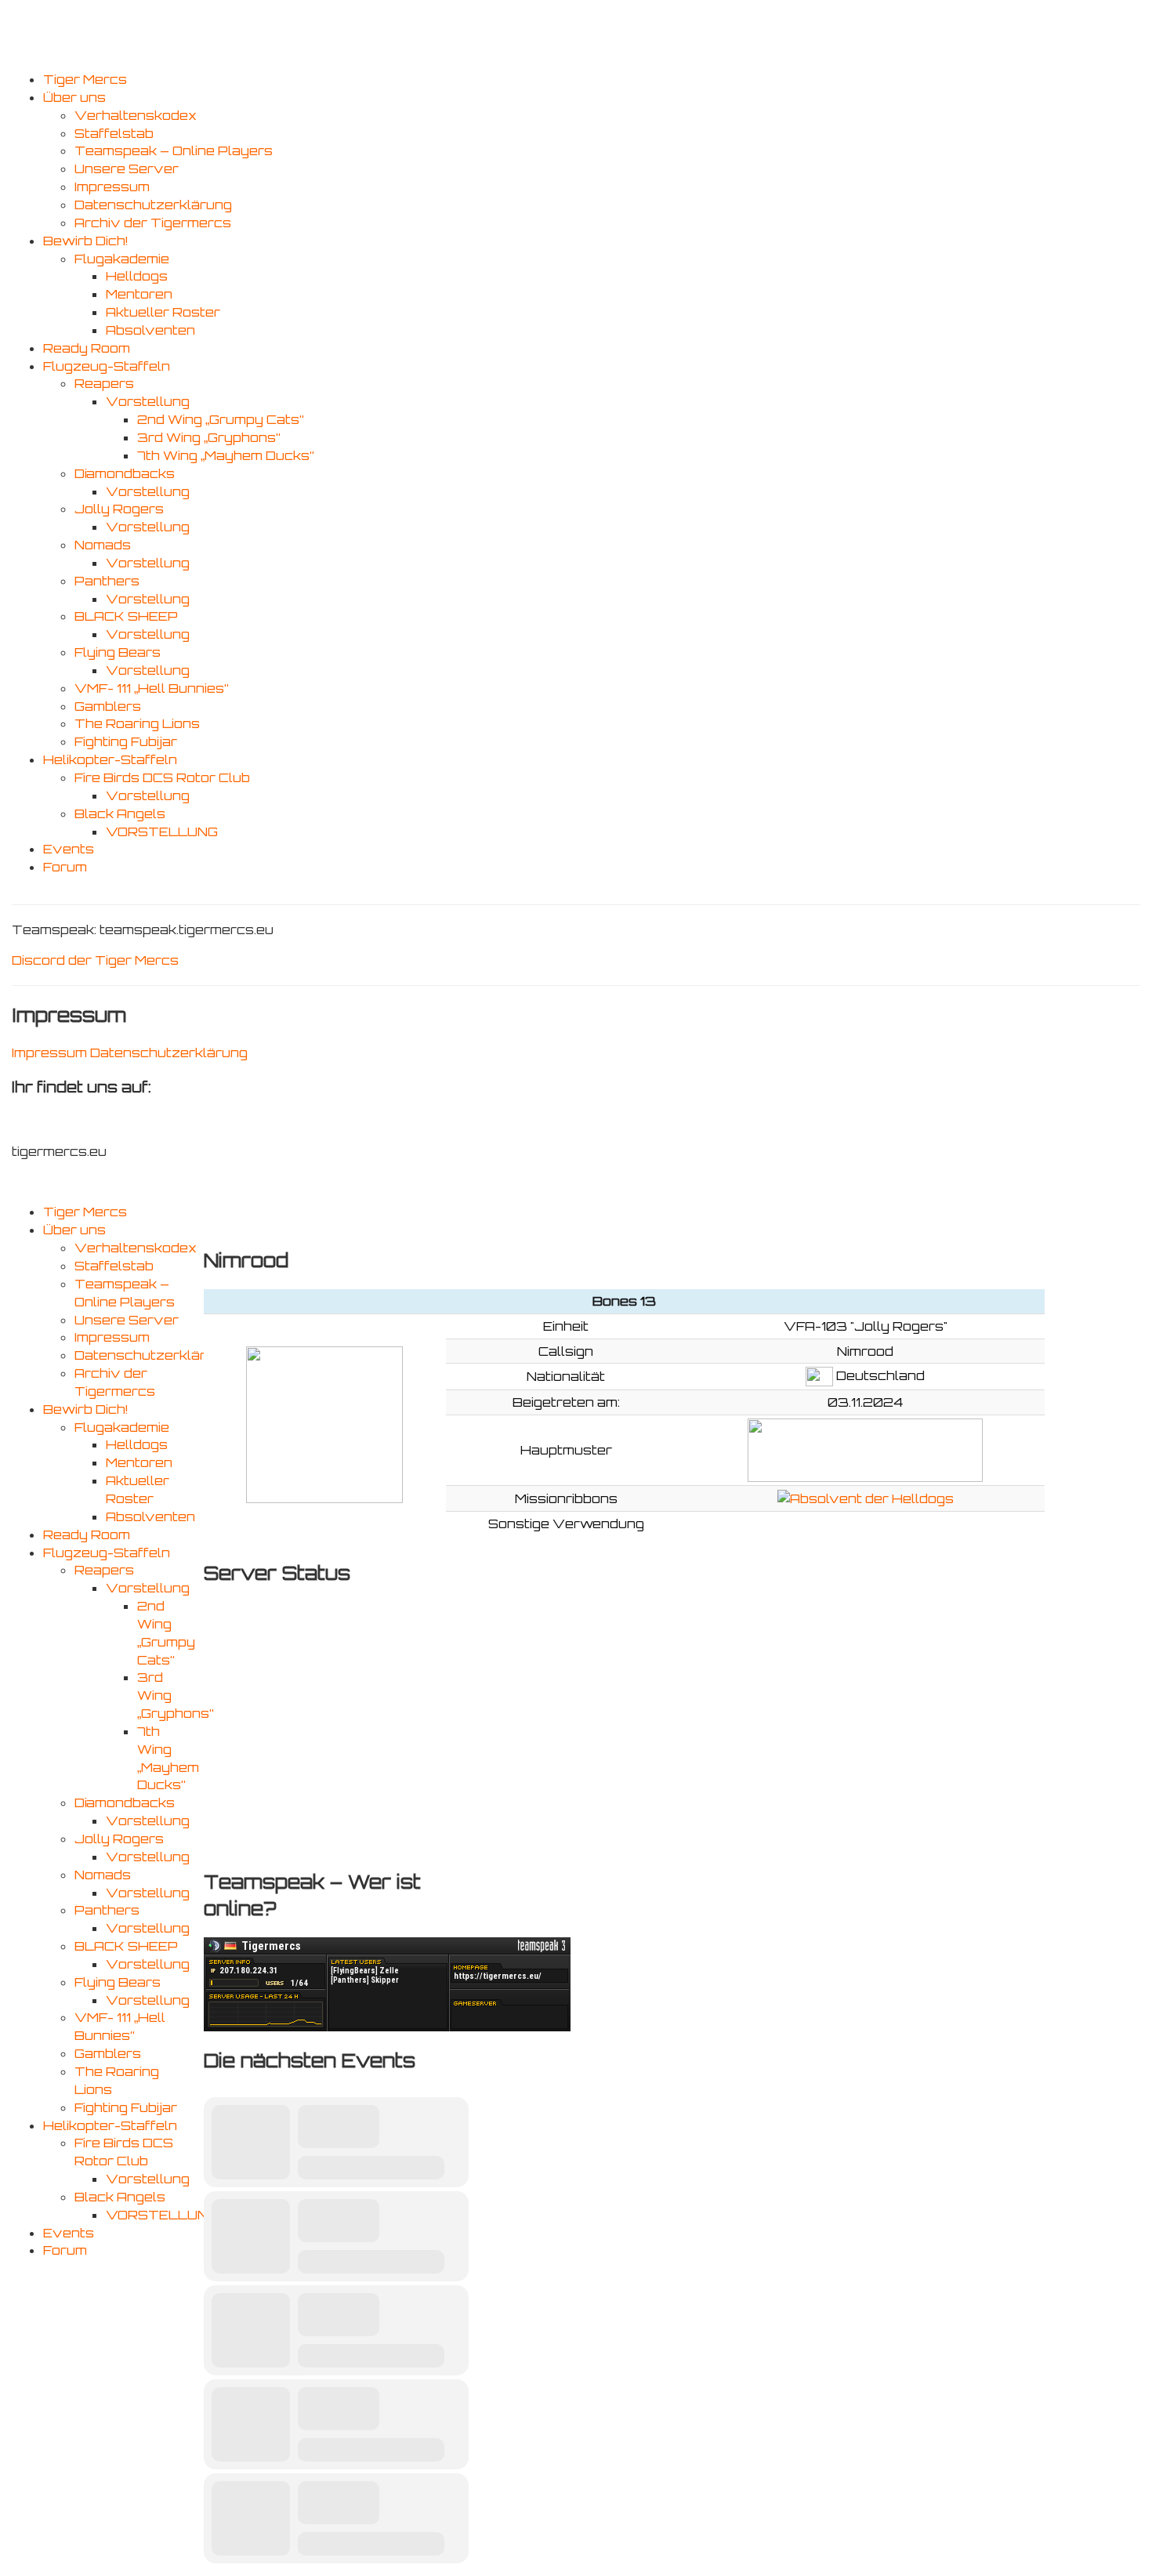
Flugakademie (122, 259)
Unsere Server (127, 168)
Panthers (107, 581)
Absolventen (150, 330)
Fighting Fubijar (126, 741)
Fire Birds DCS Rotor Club (162, 777)
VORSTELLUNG (162, 831)
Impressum (112, 187)
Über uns (74, 97)
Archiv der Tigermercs (153, 223)
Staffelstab (114, 133)
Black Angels (120, 813)
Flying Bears (118, 652)
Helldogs (137, 276)
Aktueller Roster (163, 312)
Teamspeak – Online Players (174, 150)
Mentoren (139, 294)
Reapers (104, 383)
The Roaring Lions (137, 723)
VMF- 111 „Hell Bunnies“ (152, 688)
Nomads (103, 545)
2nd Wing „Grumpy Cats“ (221, 419)
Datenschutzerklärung (153, 205)
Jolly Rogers (119, 509)
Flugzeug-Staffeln (107, 366)
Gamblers (108, 706)
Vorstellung (148, 401)
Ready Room (87, 348)
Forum (65, 867)
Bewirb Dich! (85, 241)
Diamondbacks (125, 473)
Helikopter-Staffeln (110, 759)
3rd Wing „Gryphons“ (209, 437)
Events (69, 849)
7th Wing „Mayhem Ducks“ (226, 455)
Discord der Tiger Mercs (95, 960)
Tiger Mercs (85, 79)
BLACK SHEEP (126, 616)
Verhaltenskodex (136, 115)
